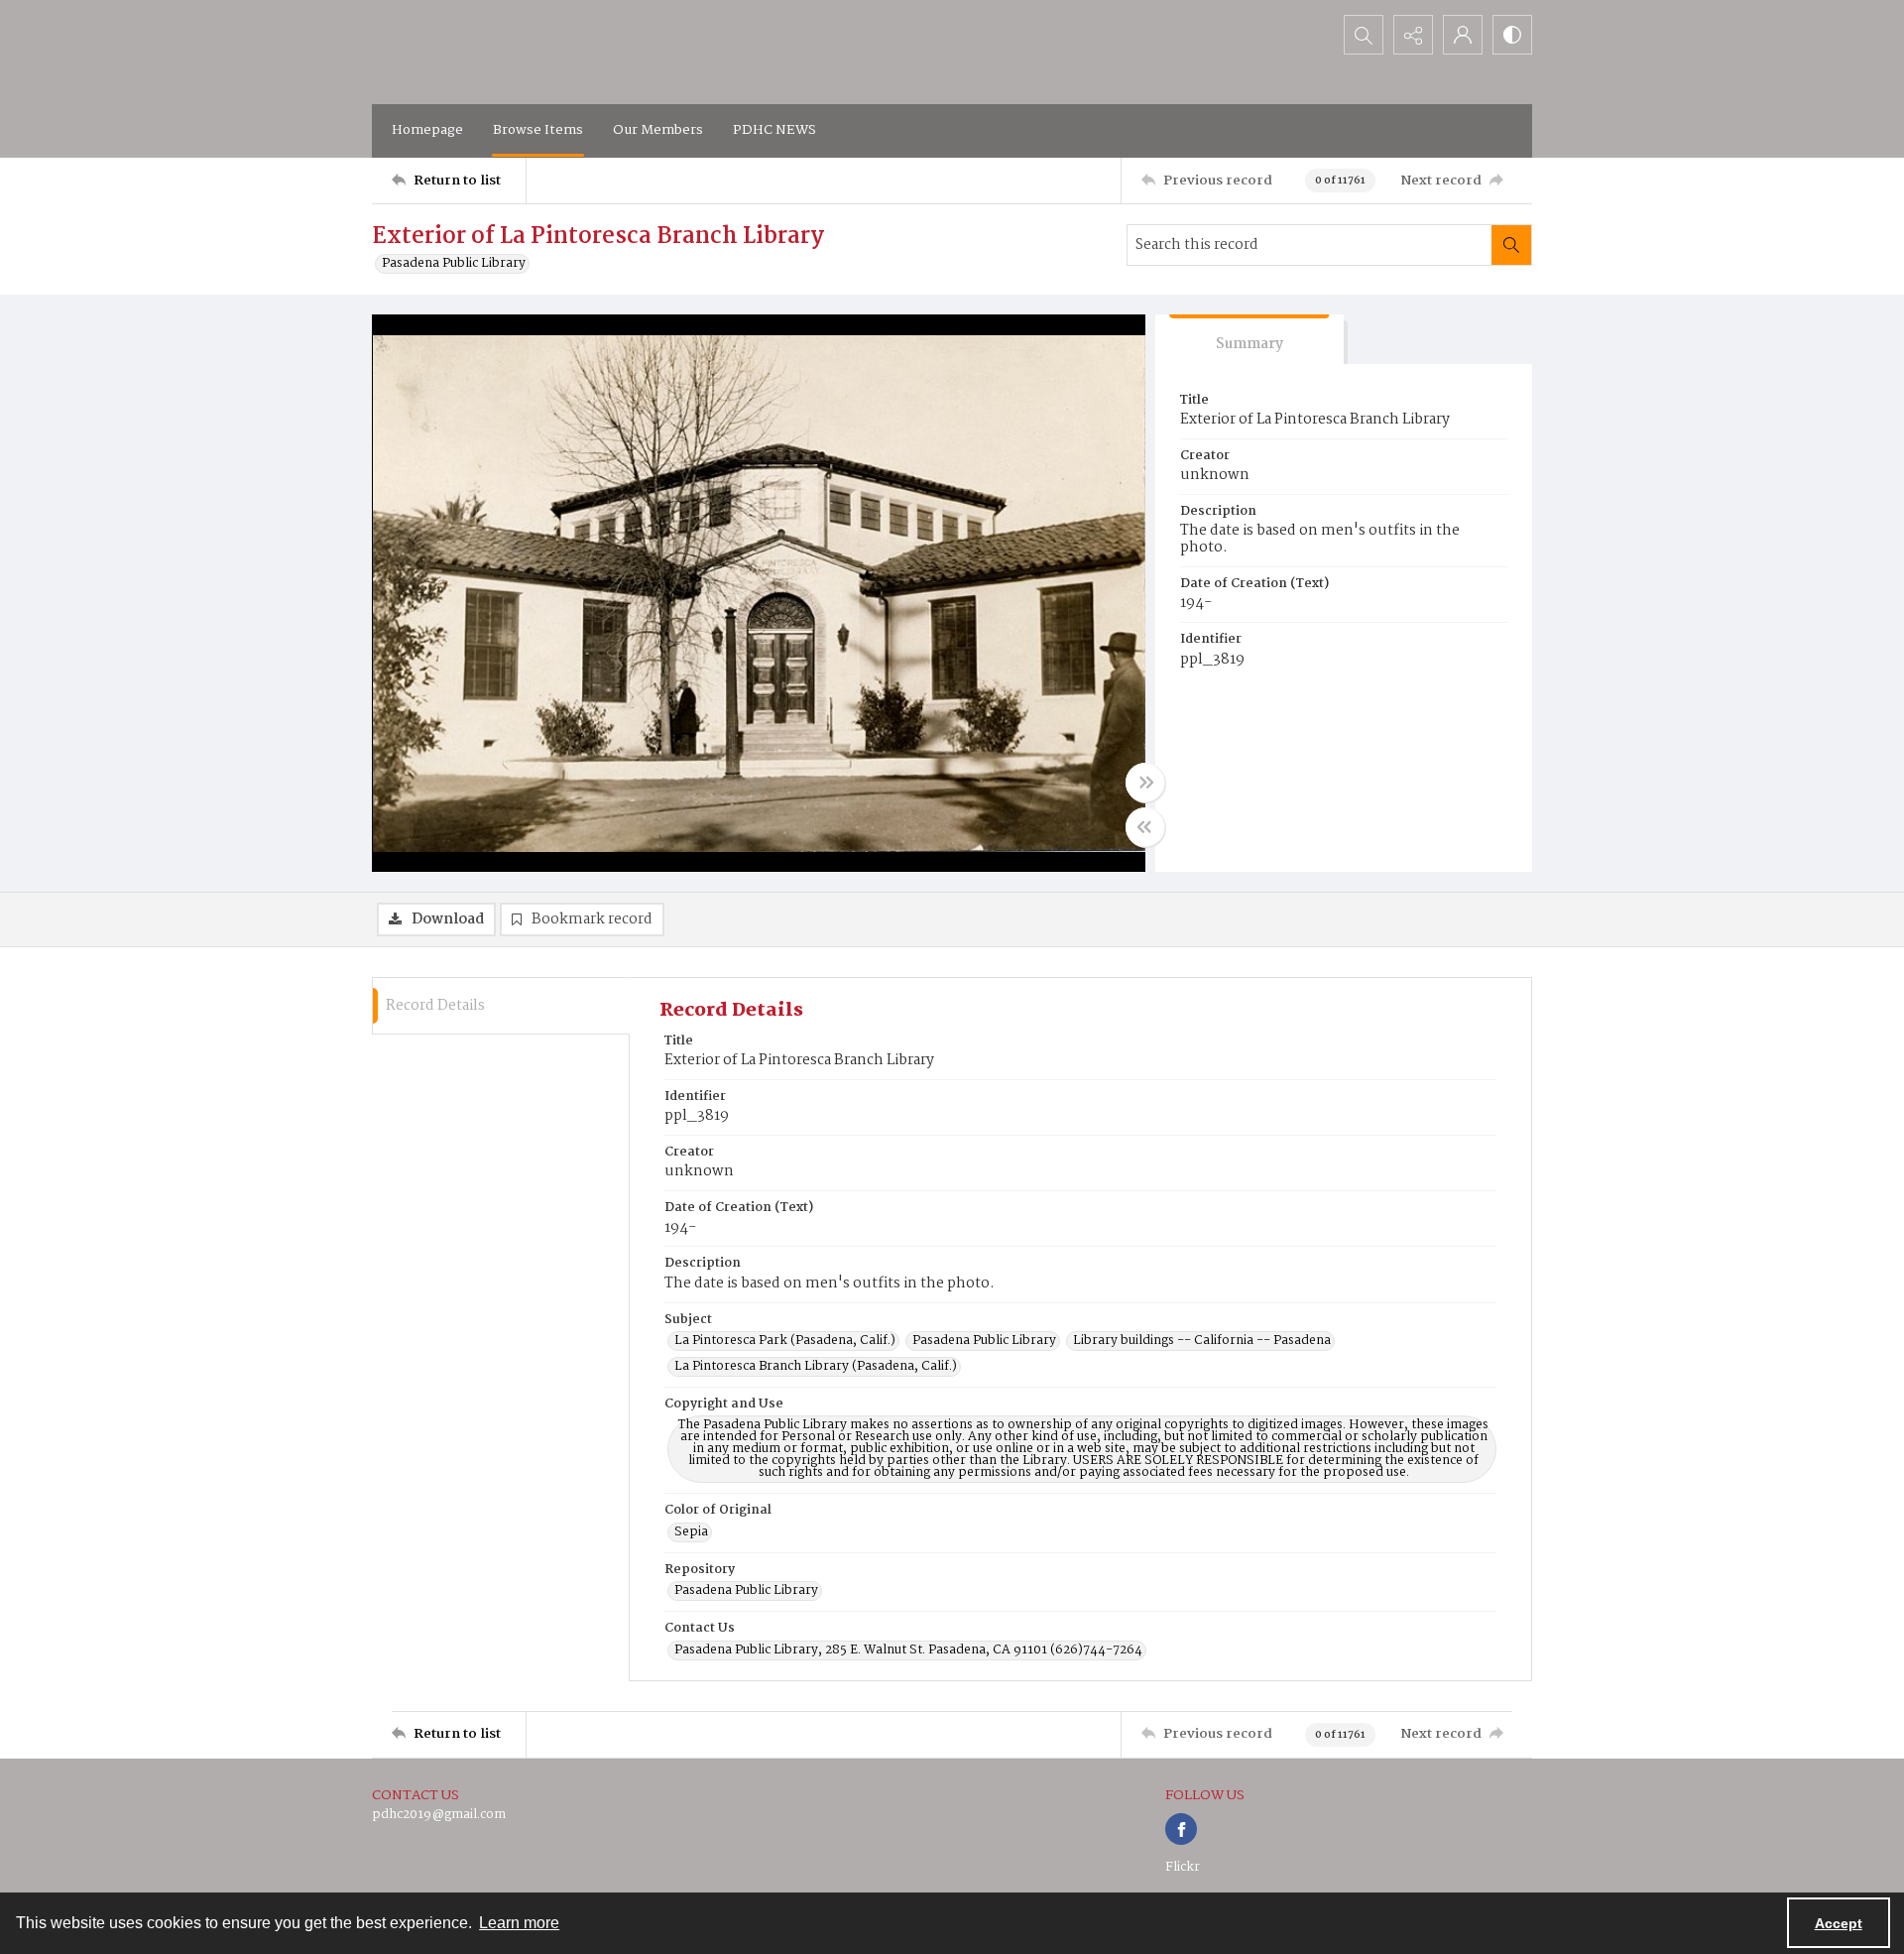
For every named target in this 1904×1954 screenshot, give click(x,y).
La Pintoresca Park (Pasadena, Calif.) (785, 1341)
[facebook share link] (1181, 1829)
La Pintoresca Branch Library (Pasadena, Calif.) (816, 1367)
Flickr (1183, 1867)
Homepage (427, 130)
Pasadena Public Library (454, 264)
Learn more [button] (519, 1923)
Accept (1839, 1923)
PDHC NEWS (774, 130)
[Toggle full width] (1145, 783)
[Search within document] (1511, 245)
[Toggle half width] (1145, 827)
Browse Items (538, 130)
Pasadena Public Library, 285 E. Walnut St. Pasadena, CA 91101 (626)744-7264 (908, 1650)
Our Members (658, 130)
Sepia (691, 1532)
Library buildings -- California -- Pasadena (1202, 1341)
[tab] (1249, 340)
